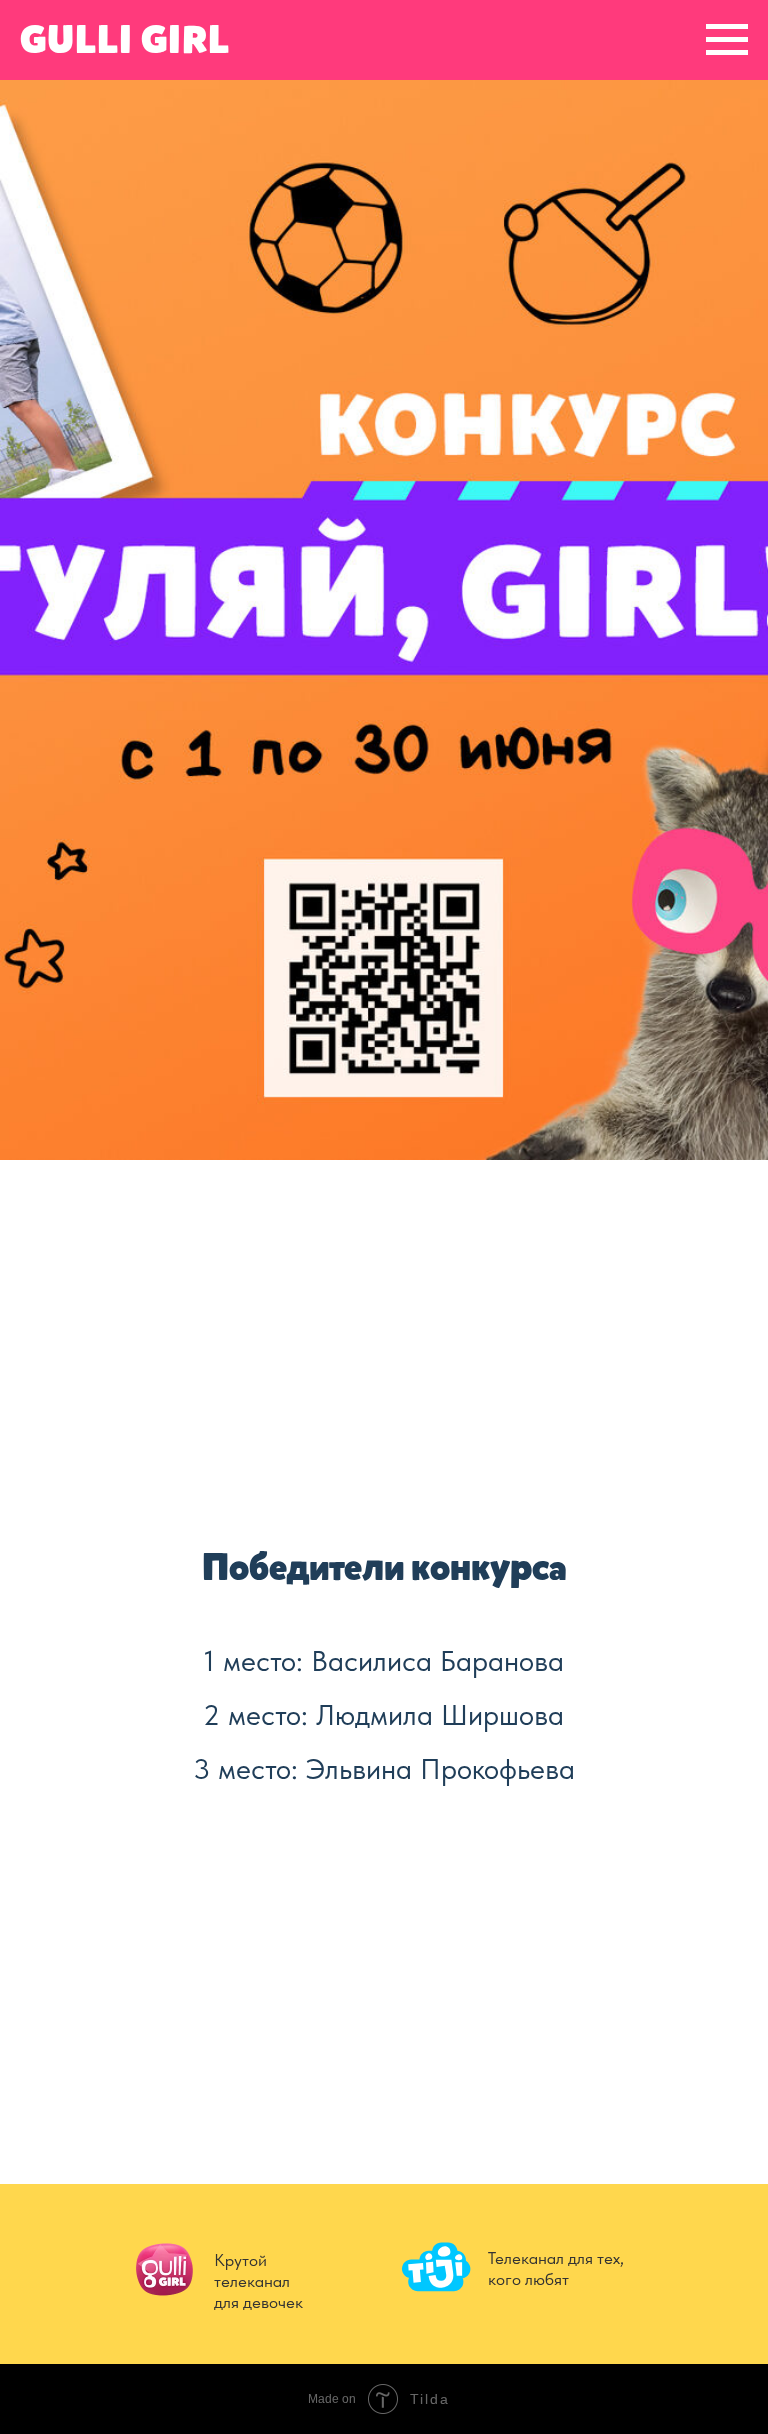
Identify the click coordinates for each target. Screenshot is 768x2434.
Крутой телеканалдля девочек (258, 2281)
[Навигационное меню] (727, 40)
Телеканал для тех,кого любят (556, 2268)
